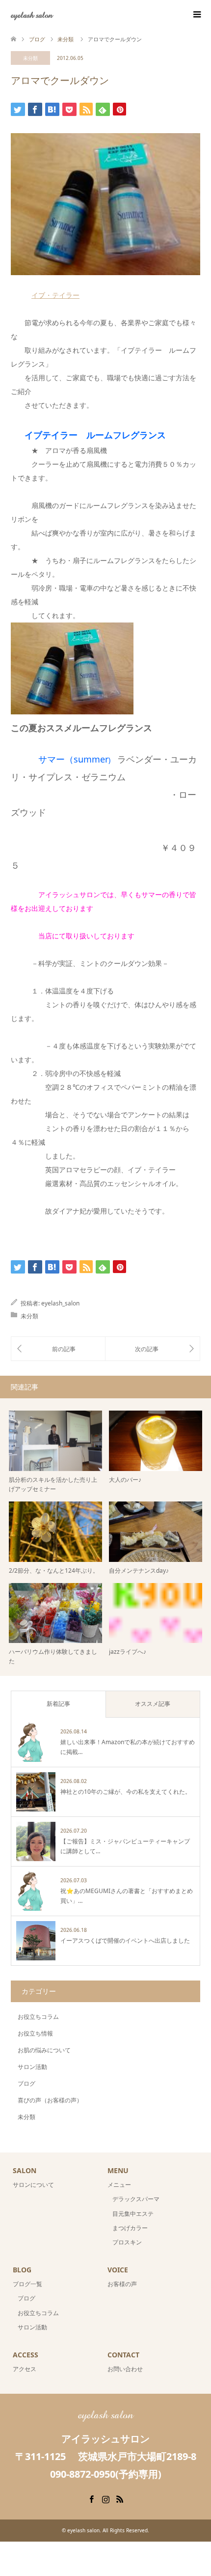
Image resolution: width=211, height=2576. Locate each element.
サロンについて (33, 2185)
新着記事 (58, 1704)
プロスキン (127, 2242)
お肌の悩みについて (44, 2050)
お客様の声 (122, 2284)
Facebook (91, 2498)
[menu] (196, 15)
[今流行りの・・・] (58, 1349)
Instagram (105, 2498)
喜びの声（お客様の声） (50, 2100)
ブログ (26, 2083)
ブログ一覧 (27, 2284)
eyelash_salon (60, 1303)
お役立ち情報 (35, 2033)
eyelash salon (32, 14)
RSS (120, 2498)
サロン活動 (32, 2067)
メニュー (119, 2185)
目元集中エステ (133, 2214)
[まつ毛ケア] (153, 1349)
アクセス (25, 2369)
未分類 (30, 58)
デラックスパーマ (136, 2199)
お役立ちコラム (38, 2017)
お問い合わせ (125, 2369)
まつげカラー (130, 2228)
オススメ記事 (153, 1704)
